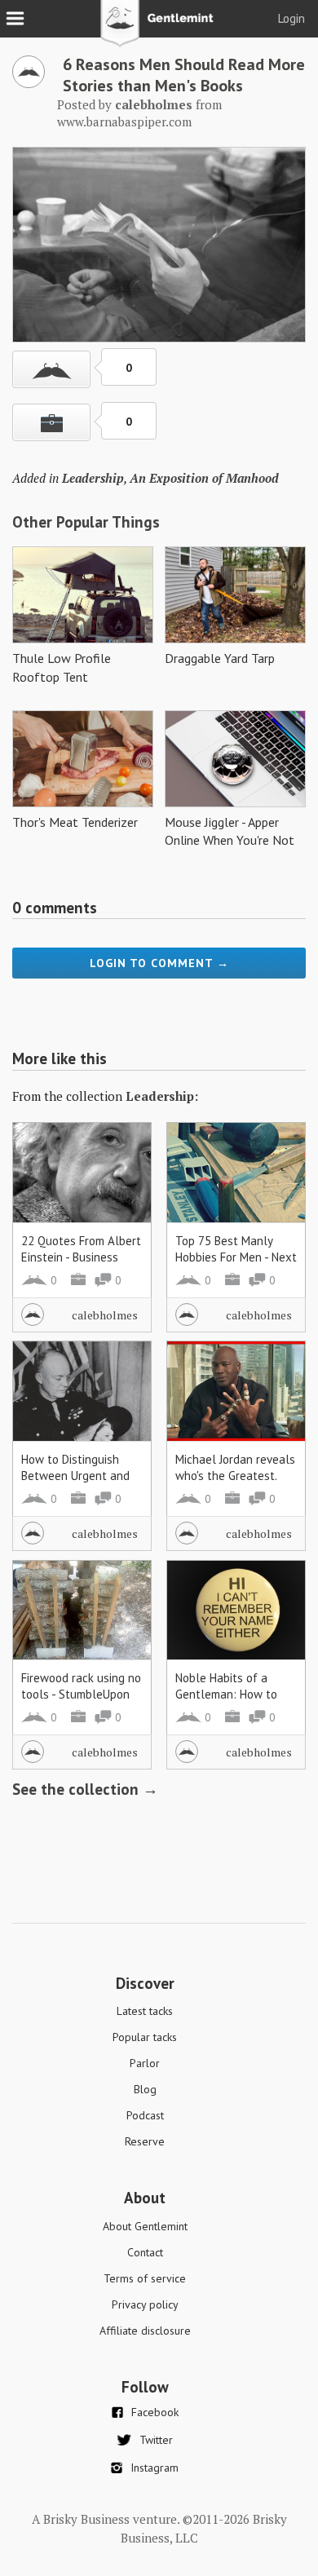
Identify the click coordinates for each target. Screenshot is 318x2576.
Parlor (145, 2063)
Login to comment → (159, 963)
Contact (145, 2252)
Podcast (145, 2115)
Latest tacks (145, 2011)
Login (291, 18)
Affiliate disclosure (145, 2331)
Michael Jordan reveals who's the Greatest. (235, 1467)
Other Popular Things (86, 522)
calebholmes (105, 1315)
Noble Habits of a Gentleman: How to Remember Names (226, 1694)
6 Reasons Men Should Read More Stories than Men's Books (184, 75)
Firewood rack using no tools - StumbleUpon (81, 1686)
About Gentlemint (145, 2226)
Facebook (155, 2412)
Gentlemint (159, 29)
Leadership (93, 478)
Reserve (145, 2141)
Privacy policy (145, 2304)
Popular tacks (145, 2037)
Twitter (156, 2440)
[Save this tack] (51, 422)
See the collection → (85, 1789)
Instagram (155, 2468)
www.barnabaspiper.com (124, 122)
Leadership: (162, 1096)
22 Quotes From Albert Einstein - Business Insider (81, 1257)
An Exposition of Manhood (204, 478)
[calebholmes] (29, 83)
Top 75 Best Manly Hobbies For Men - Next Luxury (236, 1257)
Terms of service (145, 2278)
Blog (145, 2089)
